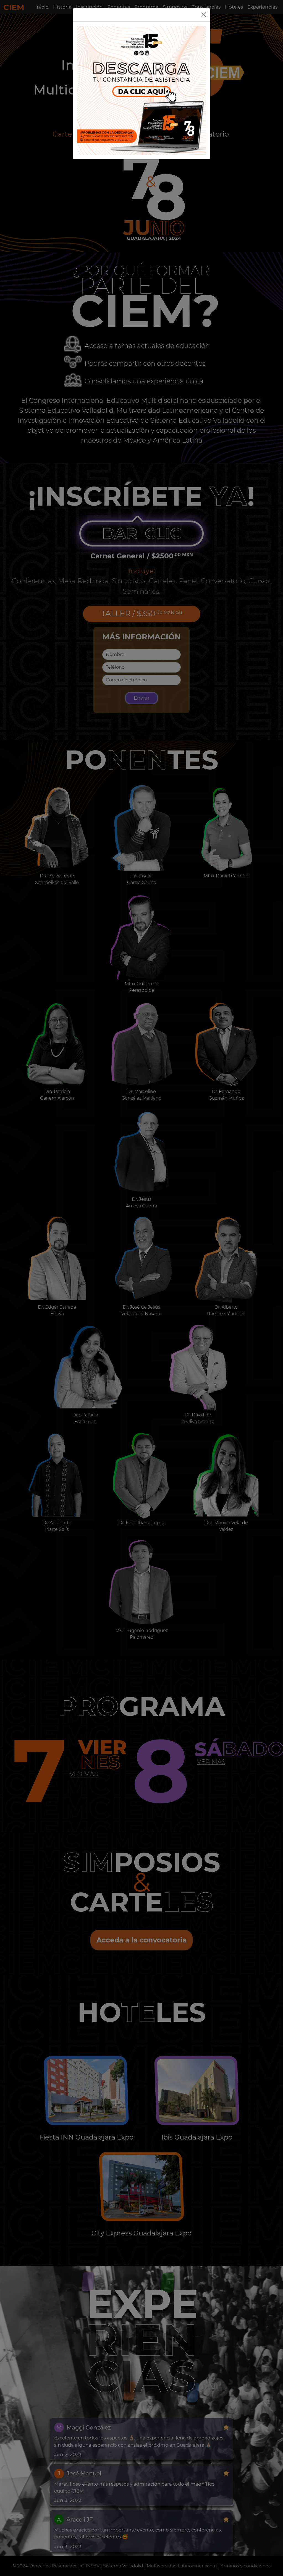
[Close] (204, 15)
